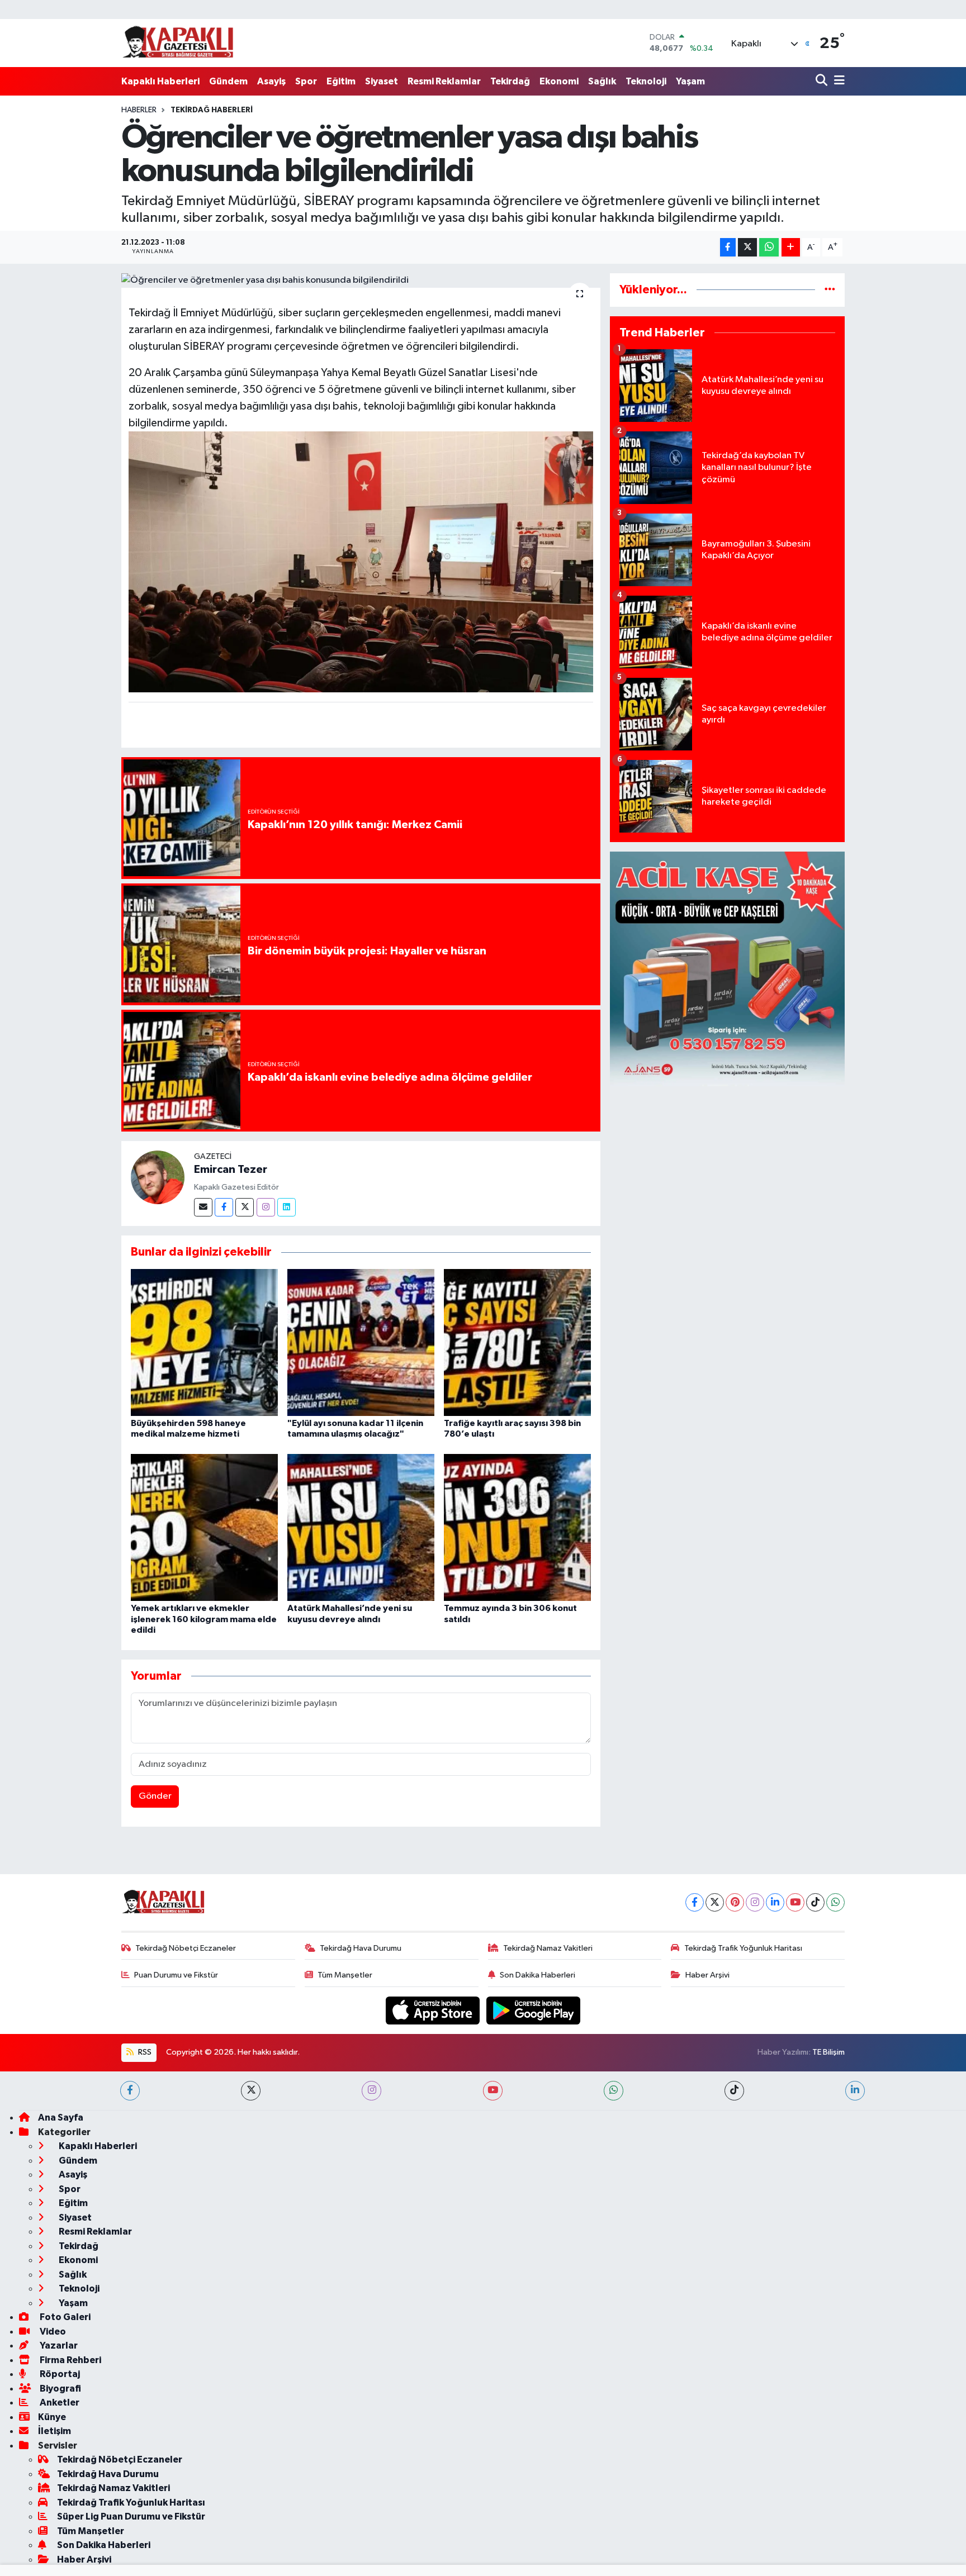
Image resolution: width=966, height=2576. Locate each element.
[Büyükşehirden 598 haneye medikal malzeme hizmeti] (204, 1342)
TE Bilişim (828, 2052)
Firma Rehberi (70, 2360)
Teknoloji (646, 81)
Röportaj (59, 2374)
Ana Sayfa (61, 2118)
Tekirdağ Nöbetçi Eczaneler (186, 1948)
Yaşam (690, 81)
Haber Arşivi (707, 1975)
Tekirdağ (510, 81)
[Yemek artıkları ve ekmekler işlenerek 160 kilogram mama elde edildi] (204, 1527)
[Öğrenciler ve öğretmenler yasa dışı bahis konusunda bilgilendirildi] (361, 281)
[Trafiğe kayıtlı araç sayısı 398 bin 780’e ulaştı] (517, 1342)
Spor (306, 81)
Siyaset (382, 81)
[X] (715, 1902)
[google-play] (534, 2010)
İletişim (55, 2431)
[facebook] (130, 2091)
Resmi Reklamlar (444, 81)
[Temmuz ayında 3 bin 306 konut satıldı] (517, 1527)
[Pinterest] (735, 1902)
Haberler (139, 110)
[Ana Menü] (837, 81)
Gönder (155, 1796)
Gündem (228, 81)
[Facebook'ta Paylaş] (728, 247)
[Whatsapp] (835, 1902)
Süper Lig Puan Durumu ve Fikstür (131, 2516)
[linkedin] (855, 2091)
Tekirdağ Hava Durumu (361, 1948)
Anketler (59, 2402)
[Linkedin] (287, 1207)
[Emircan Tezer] (158, 1177)
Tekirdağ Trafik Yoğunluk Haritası (743, 1948)
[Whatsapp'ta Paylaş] (769, 247)
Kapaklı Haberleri (160, 81)
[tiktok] (734, 2091)
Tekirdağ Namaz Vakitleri (548, 1948)
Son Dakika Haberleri (538, 1975)
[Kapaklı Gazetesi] (178, 43)
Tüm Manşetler (345, 1975)
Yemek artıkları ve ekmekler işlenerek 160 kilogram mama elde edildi (204, 1619)
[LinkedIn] (775, 1902)
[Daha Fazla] (791, 247)
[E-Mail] (203, 1207)
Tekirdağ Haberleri (212, 110)
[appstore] (434, 2010)
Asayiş (271, 81)
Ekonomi (559, 81)
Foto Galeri (64, 2317)
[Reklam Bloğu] (727, 969)
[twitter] (251, 2091)
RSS (144, 2052)
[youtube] (493, 2091)
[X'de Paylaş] (747, 247)
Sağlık (602, 81)
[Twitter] (245, 1207)
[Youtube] (795, 1902)
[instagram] (371, 2091)
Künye (52, 2417)
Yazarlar (58, 2346)
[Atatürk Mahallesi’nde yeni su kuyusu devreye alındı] (361, 1527)
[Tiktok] (815, 1902)
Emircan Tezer (231, 1170)
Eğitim (341, 81)
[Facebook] (224, 1207)
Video (52, 2332)
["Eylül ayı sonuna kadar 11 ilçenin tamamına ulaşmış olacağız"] (361, 1342)
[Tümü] (830, 290)
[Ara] (823, 81)
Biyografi (60, 2389)
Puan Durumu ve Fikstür (176, 1975)
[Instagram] (266, 1207)
